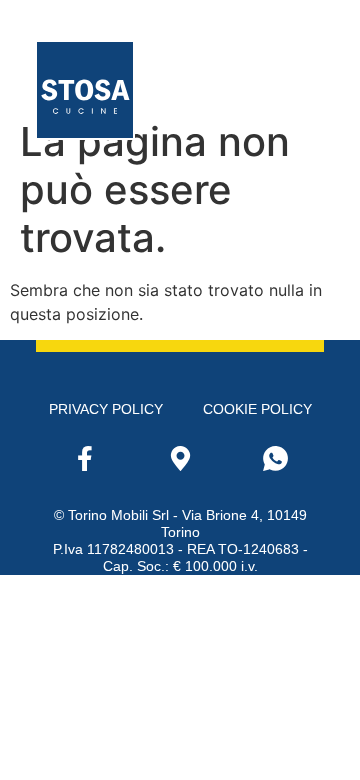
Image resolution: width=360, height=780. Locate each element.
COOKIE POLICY (257, 409)
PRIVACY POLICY (106, 409)
